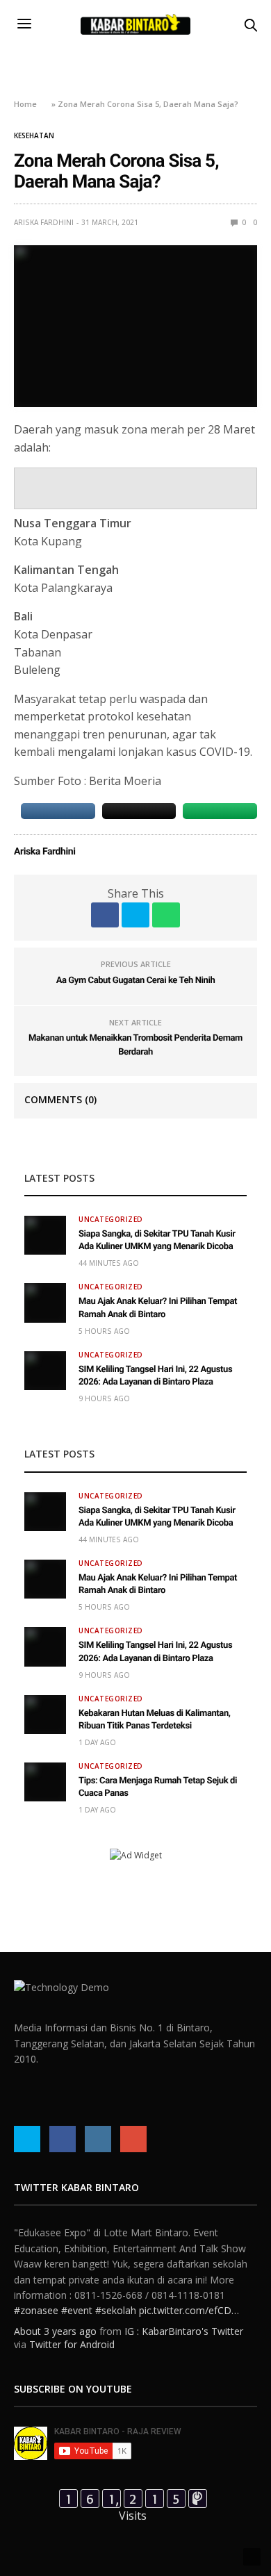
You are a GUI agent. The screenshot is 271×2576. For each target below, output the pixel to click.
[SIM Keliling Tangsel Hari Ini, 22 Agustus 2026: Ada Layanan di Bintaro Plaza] (45, 1371)
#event (77, 2310)
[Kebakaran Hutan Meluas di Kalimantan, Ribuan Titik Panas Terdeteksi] (45, 1715)
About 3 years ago (55, 2331)
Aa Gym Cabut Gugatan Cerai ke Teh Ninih (136, 981)
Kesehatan (34, 135)
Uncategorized (111, 1219)
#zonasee (36, 2310)
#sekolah (116, 2310)
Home (25, 104)
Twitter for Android (72, 2344)
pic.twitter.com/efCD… (189, 2310)
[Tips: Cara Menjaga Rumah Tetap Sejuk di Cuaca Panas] (45, 1782)
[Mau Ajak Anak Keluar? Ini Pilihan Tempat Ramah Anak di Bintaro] (45, 1303)
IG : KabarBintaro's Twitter (184, 2331)
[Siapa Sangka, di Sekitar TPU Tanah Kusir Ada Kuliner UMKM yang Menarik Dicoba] (45, 1235)
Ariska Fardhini (44, 222)
